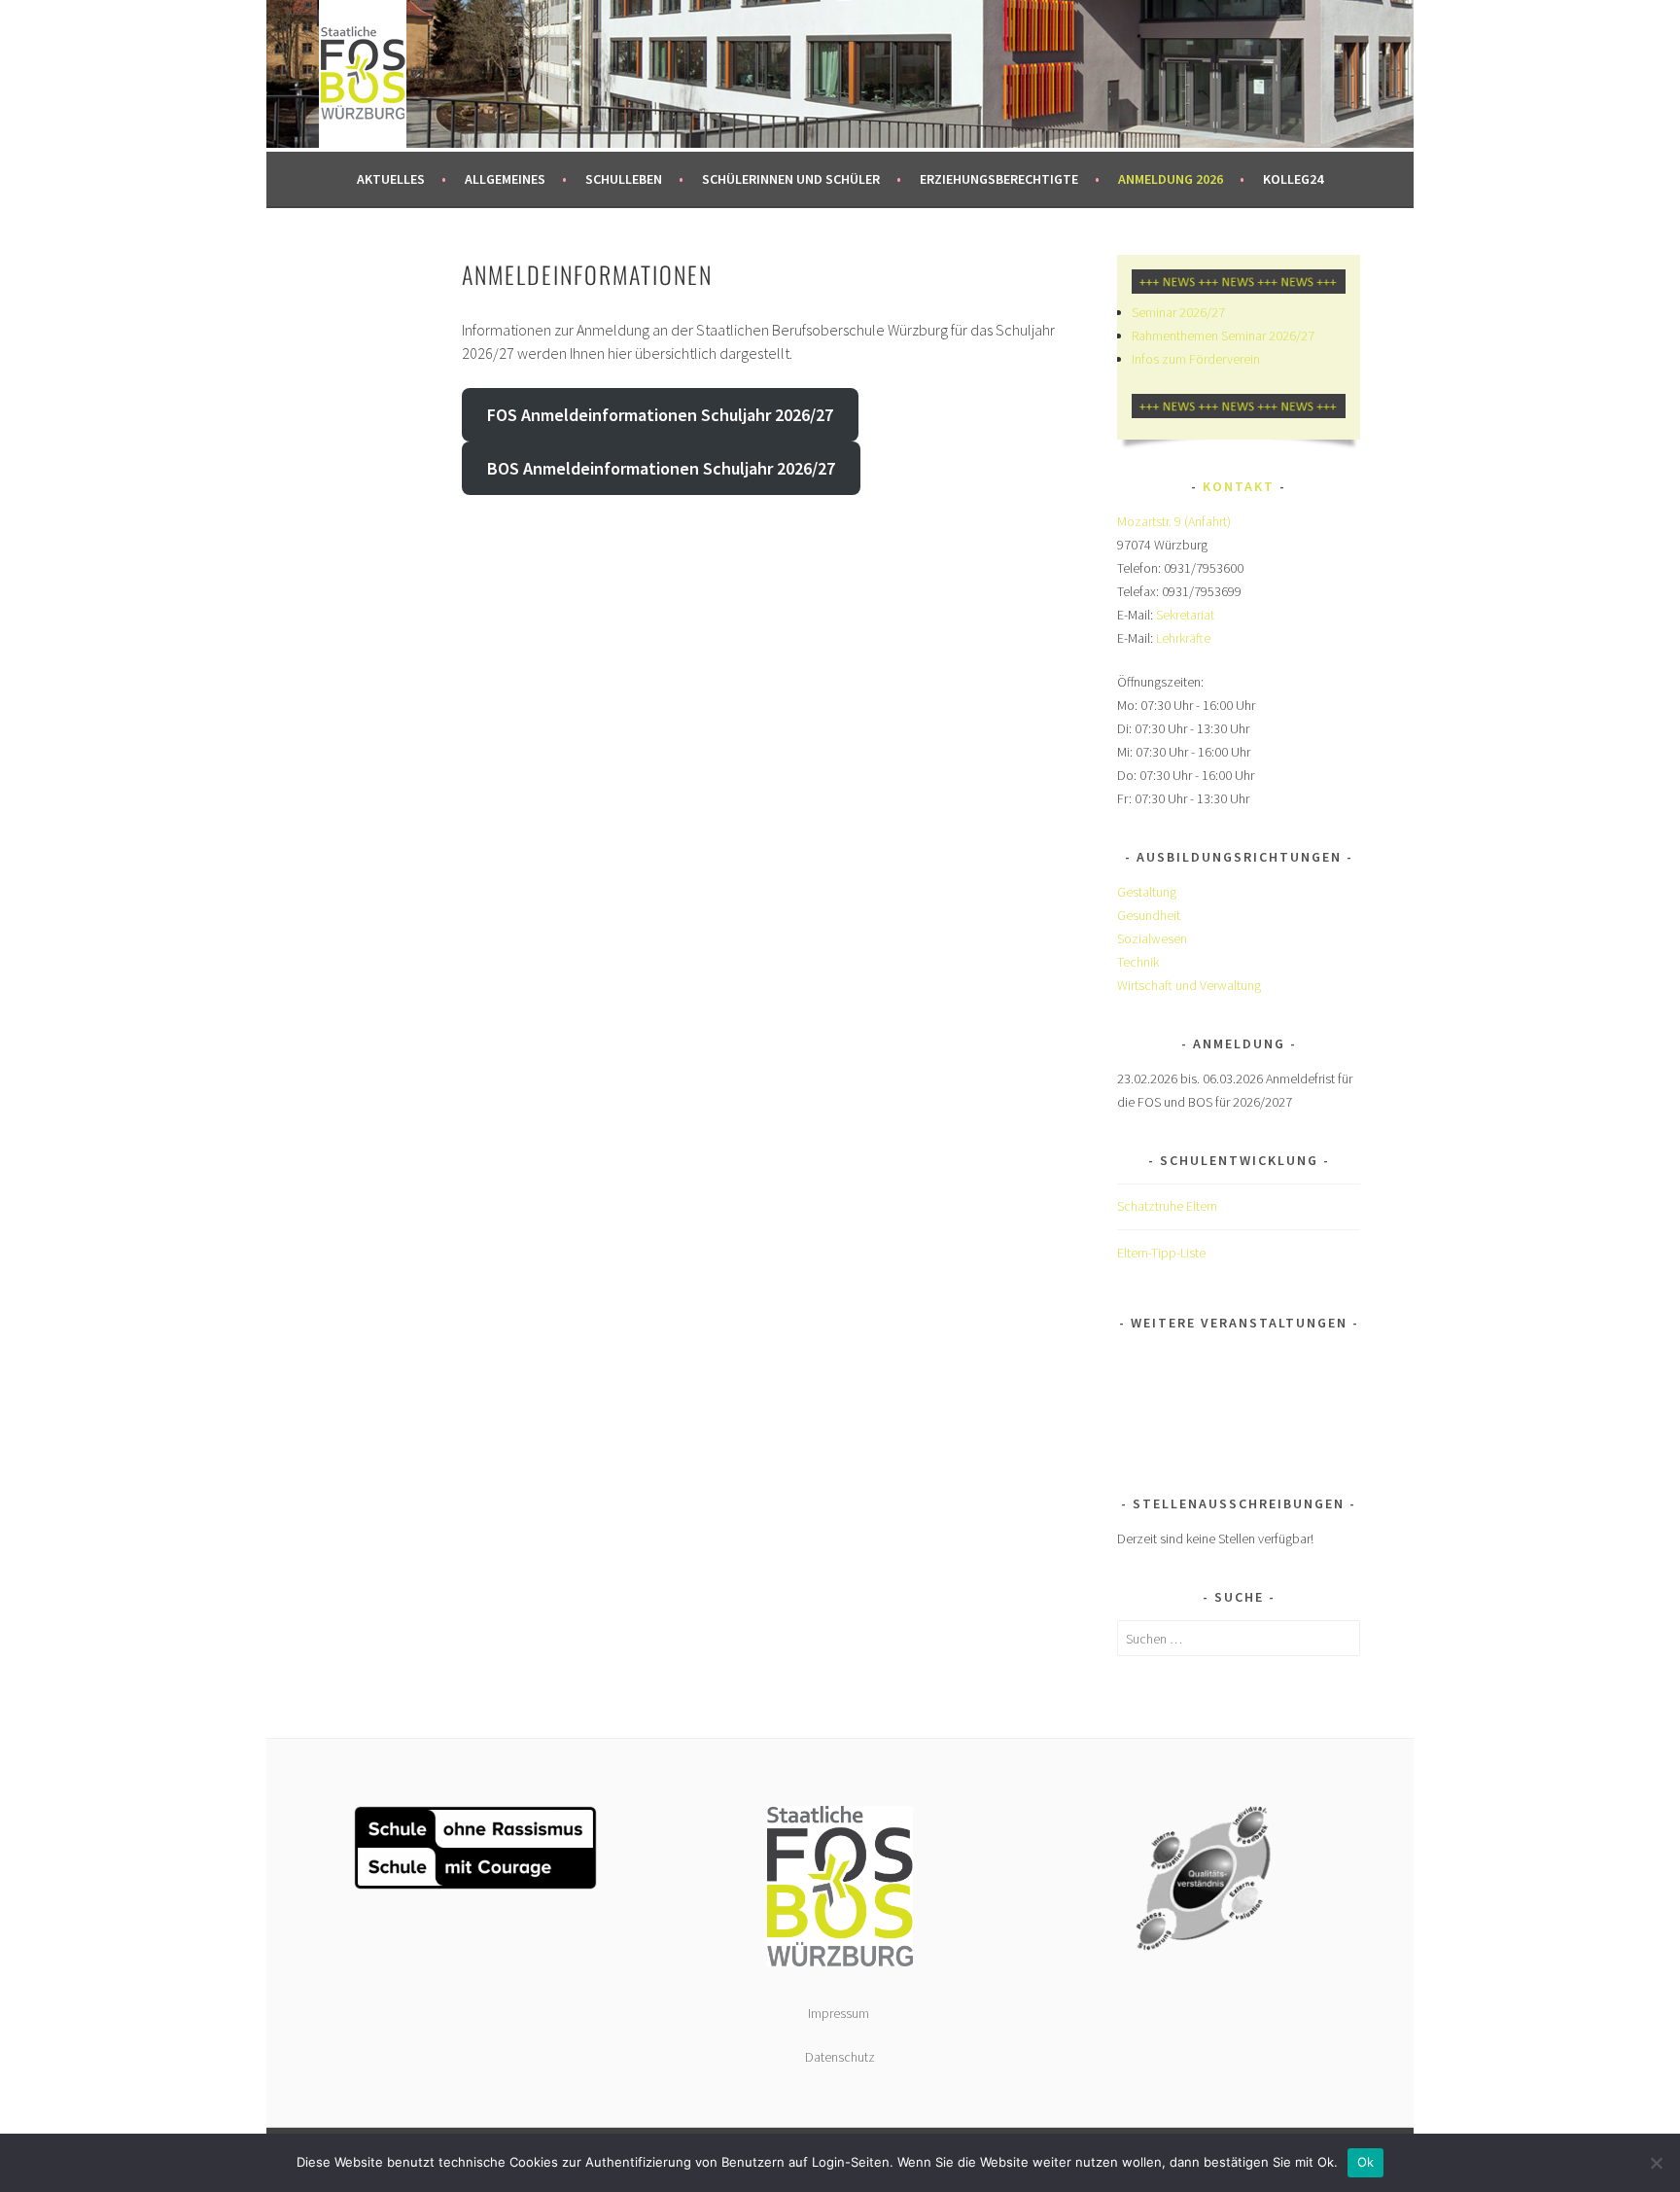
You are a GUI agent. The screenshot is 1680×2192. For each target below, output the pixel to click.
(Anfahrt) (1207, 521)
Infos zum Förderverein (1196, 359)
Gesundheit (1149, 915)
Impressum (840, 2013)
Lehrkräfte (1183, 638)
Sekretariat (1185, 615)
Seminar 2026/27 (1178, 312)
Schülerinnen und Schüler (791, 179)
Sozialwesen (1152, 938)
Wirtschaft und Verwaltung (1189, 985)
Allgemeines (505, 179)
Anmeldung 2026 (1171, 179)
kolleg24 (1293, 179)
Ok (1366, 2162)
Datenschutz (840, 2057)
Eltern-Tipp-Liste (1161, 1253)
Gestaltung (1147, 892)
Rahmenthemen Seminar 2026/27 (1223, 336)
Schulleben (624, 179)
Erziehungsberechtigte (999, 179)
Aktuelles (391, 179)
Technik (1138, 962)
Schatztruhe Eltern (1167, 1206)
